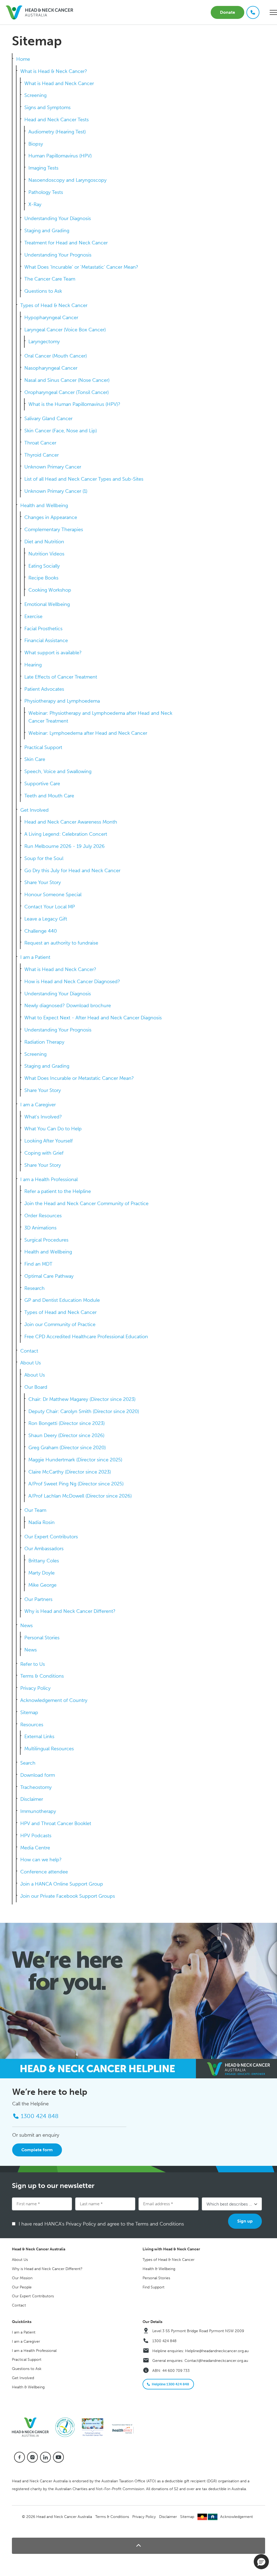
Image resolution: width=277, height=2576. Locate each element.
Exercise (33, 616)
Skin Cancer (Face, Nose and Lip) (61, 431)
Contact (29, 1351)
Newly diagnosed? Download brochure (68, 1006)
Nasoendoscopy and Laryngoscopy (67, 180)
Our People (22, 2287)
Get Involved (34, 810)
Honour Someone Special (53, 895)
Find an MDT (38, 1264)
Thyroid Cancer (42, 455)
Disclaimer (32, 1799)
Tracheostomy (36, 1787)
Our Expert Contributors (51, 1537)
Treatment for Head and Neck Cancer (66, 243)
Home (23, 59)
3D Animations (40, 1228)
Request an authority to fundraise (61, 943)
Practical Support (43, 747)
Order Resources (43, 1216)
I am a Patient (35, 957)
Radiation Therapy (44, 1042)
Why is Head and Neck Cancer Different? (70, 1611)
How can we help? (41, 1860)
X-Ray (35, 204)
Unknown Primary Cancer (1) (56, 491)
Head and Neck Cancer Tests (57, 120)
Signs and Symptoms (47, 107)
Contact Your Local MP (50, 907)
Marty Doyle (42, 1573)
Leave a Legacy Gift (46, 919)
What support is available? (53, 653)
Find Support (154, 2287)
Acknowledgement (237, 2517)
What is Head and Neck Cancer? (60, 969)
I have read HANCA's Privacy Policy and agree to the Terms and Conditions (103, 2224)
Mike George (42, 1585)
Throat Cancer (40, 443)
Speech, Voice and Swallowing (58, 771)
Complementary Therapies (54, 530)
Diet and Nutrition (44, 542)
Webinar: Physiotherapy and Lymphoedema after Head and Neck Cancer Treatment (100, 717)
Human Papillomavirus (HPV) (60, 156)
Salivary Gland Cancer (48, 419)
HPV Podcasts (36, 1836)
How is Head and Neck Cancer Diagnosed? (72, 982)
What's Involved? (43, 1117)
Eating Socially (44, 566)
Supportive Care (42, 784)
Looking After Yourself (49, 1141)
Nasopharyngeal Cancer (51, 368)
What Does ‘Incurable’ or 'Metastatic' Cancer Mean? (81, 267)
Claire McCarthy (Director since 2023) (70, 1472)
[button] (138, 2546)
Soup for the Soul (44, 858)
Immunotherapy (38, 1811)
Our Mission (22, 2278)
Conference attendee (44, 1872)
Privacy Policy (35, 1688)
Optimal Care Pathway (49, 1276)
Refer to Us (33, 1664)
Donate (227, 12)
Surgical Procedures (46, 1240)
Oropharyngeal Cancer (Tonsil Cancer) (67, 392)
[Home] (32, 2427)
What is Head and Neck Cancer (59, 83)
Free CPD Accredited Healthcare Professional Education (86, 1337)
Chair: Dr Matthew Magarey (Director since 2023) (82, 1399)
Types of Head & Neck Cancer (54, 305)
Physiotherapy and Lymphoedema (62, 701)
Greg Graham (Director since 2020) (67, 1448)
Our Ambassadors (44, 1549)
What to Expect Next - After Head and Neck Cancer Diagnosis (93, 1018)
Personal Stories (42, 1638)
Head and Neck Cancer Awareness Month (71, 822)
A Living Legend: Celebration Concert (66, 834)
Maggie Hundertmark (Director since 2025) (75, 1460)
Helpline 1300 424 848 (170, 2384)
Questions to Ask (43, 291)
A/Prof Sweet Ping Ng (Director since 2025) (76, 1484)
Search (28, 1763)
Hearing (33, 665)
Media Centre (35, 1848)
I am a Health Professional (49, 1179)
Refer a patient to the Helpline (58, 1191)
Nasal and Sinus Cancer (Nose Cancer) (67, 380)
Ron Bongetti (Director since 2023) (67, 1423)
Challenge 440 (41, 931)
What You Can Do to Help (53, 1129)
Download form (38, 1775)
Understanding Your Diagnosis (58, 218)
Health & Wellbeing (159, 2269)
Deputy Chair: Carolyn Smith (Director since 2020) (84, 1411)
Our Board (36, 1387)
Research (34, 1288)
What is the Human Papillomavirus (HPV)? (74, 404)
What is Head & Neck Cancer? (54, 71)
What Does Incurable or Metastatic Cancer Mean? (79, 1078)
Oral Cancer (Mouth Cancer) (56, 356)
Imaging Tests (43, 168)
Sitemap (29, 1712)
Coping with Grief (44, 1153)
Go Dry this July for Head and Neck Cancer (72, 871)
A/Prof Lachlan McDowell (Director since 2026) (80, 1496)
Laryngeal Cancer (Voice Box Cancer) (65, 330)
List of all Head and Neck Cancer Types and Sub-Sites (84, 479)
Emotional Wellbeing (47, 604)
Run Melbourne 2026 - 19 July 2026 (65, 846)
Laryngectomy (44, 342)
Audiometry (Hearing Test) (57, 132)
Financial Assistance (46, 640)
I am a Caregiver (38, 1105)
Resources (32, 1725)
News (27, 1626)
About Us (31, 1363)
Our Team (35, 1510)
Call (253, 12)
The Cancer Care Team (50, 279)
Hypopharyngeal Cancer (51, 318)
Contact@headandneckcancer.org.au (216, 2361)
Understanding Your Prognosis (58, 255)
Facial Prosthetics (43, 629)
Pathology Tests (46, 192)
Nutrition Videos (46, 554)
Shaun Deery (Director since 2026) (66, 1435)
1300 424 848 (164, 2341)
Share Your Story (43, 882)
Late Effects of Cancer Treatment (61, 677)
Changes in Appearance (51, 517)
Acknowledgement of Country (54, 1700)
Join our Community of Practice (60, 1324)
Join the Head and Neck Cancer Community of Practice (86, 1203)
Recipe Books (43, 578)
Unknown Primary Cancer (53, 467)
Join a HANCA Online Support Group (62, 1884)
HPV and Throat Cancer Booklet (56, 1823)
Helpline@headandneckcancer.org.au (217, 2351)
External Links (39, 1737)
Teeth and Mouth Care (49, 796)
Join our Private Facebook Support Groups (68, 1896)
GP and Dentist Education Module (62, 1300)
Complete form (37, 2150)
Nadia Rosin (42, 1522)
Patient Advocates (44, 689)
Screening (35, 95)
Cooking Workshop (50, 590)
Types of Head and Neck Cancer (60, 1312)
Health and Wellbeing (44, 505)
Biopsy (36, 144)
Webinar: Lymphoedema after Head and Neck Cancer (88, 733)
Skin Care (35, 759)
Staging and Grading (47, 231)
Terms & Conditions (42, 1676)
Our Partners (38, 1599)
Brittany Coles (44, 1561)
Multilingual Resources (49, 1749)
